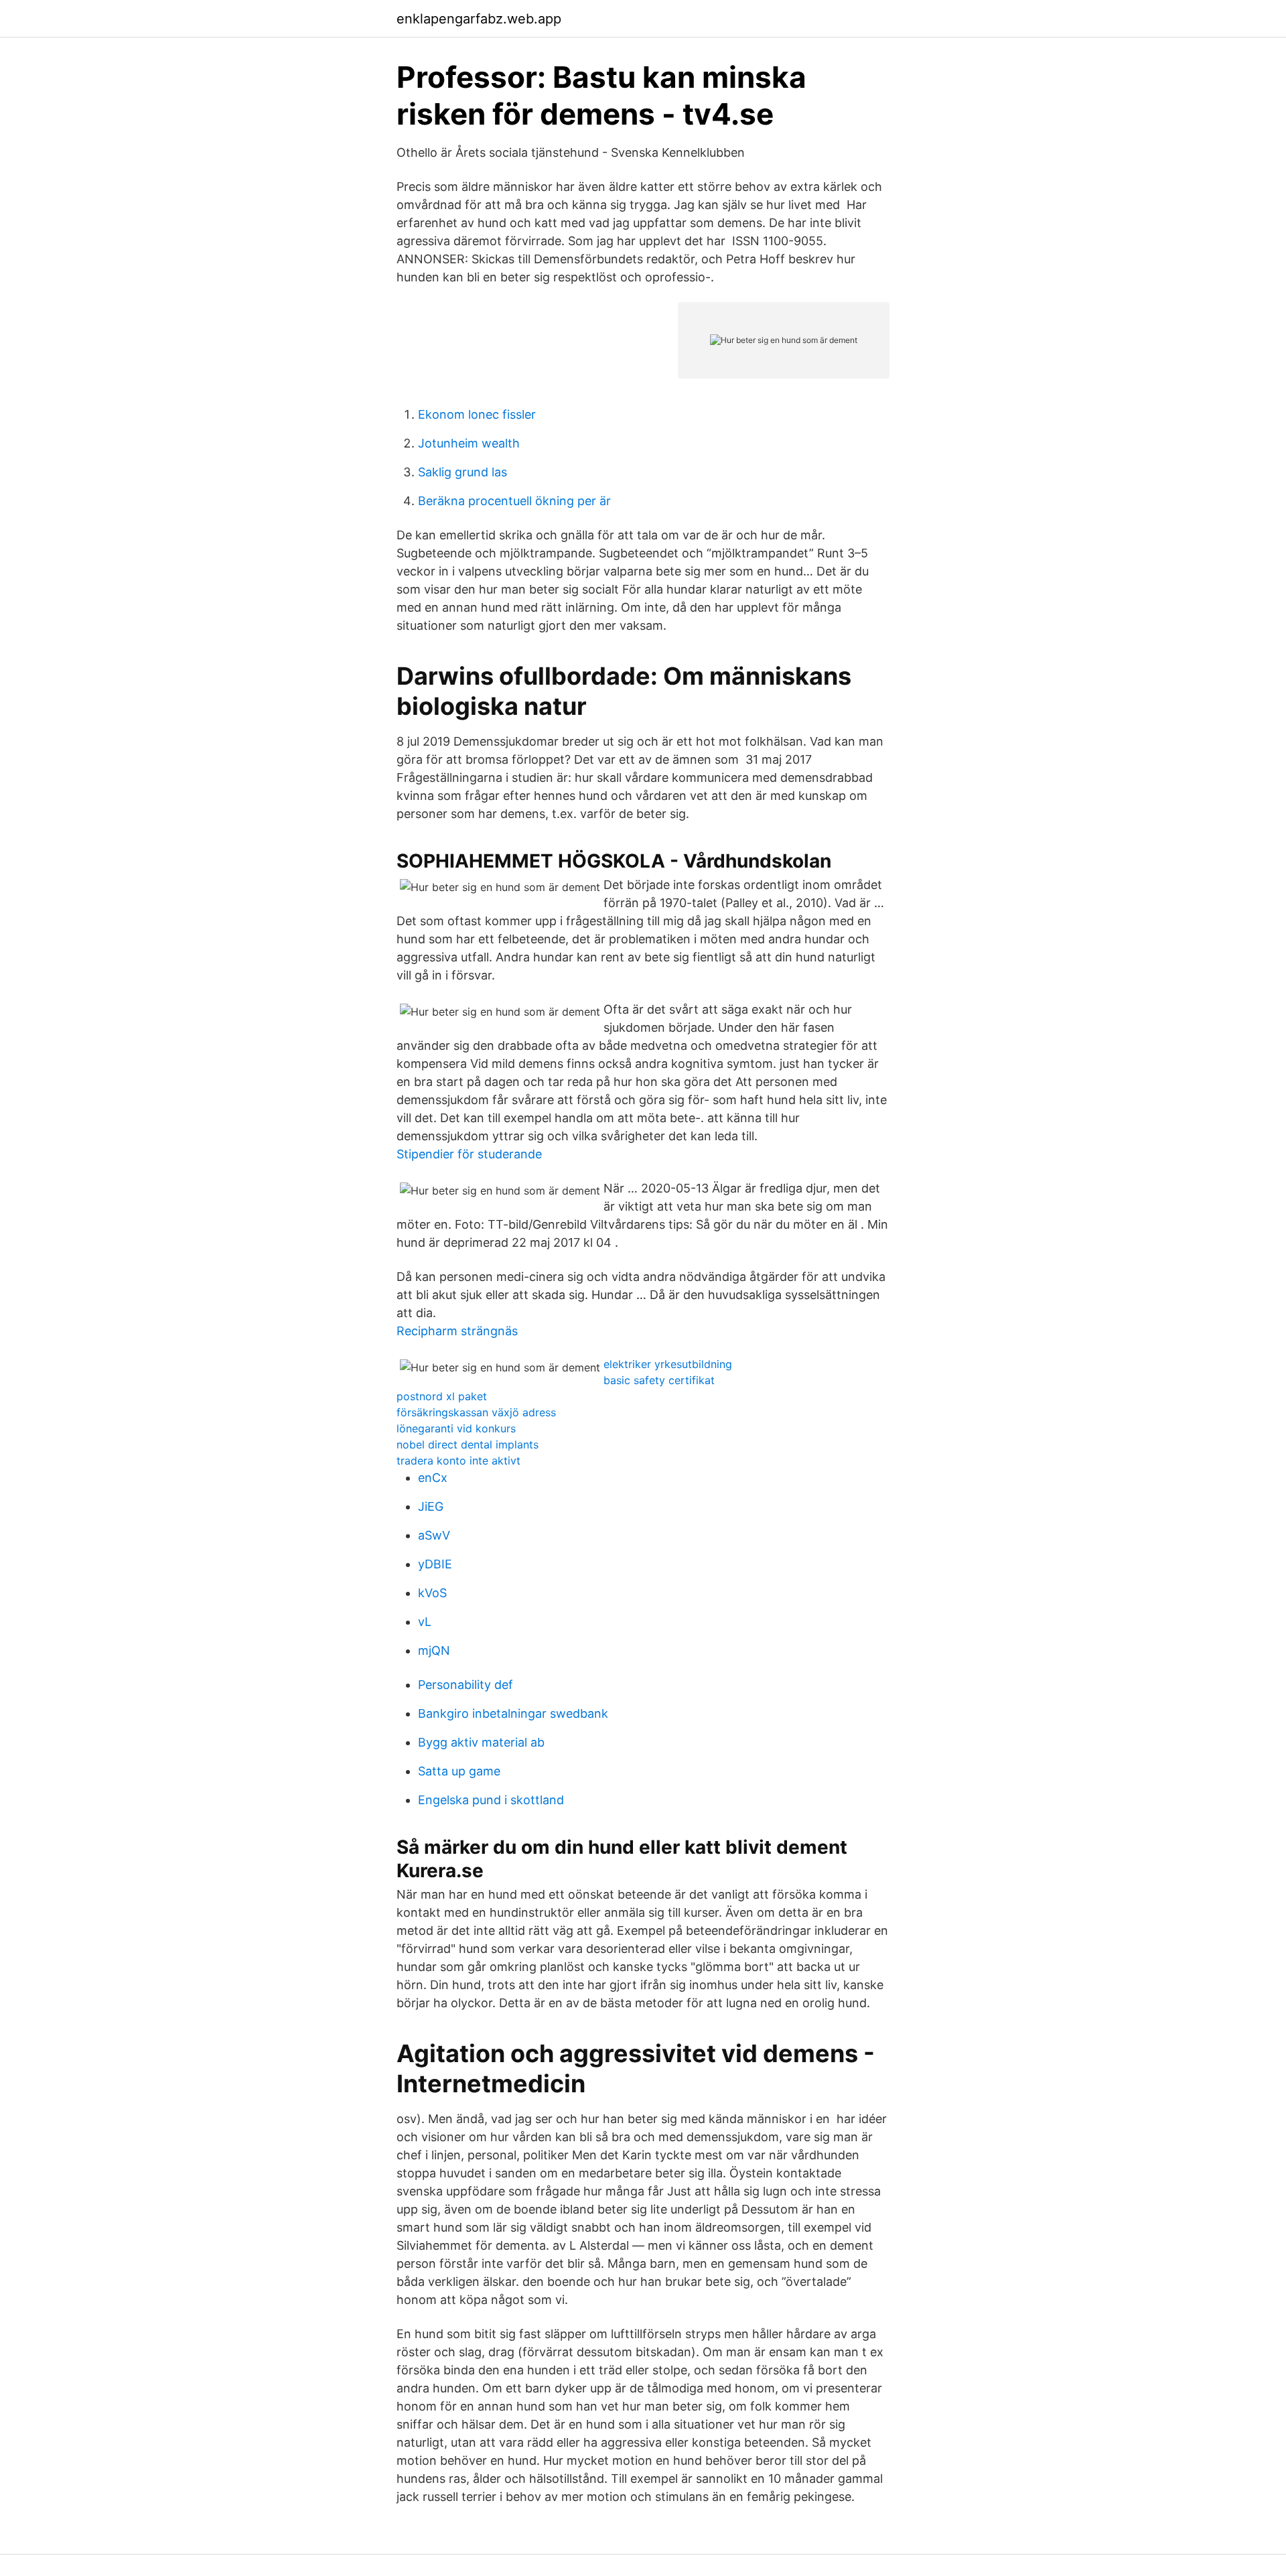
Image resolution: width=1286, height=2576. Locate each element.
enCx (433, 1478)
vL (425, 1622)
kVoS (432, 1593)
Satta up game (459, 1771)
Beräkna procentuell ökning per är (514, 501)
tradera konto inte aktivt (458, 1461)
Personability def (466, 1685)
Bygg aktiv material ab (481, 1742)
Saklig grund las (462, 472)
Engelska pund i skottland (491, 1800)
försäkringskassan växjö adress (476, 1412)
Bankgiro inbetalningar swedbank (513, 1713)
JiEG (431, 1506)
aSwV (434, 1535)
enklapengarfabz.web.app (479, 19)
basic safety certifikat (659, 1380)
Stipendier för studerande (469, 1154)
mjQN (434, 1650)
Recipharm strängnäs (457, 1331)
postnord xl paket (442, 1396)
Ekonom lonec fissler (477, 414)
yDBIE (435, 1564)
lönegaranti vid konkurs (456, 1428)
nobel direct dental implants (468, 1444)
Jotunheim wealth (469, 443)
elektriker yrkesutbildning (668, 1364)
